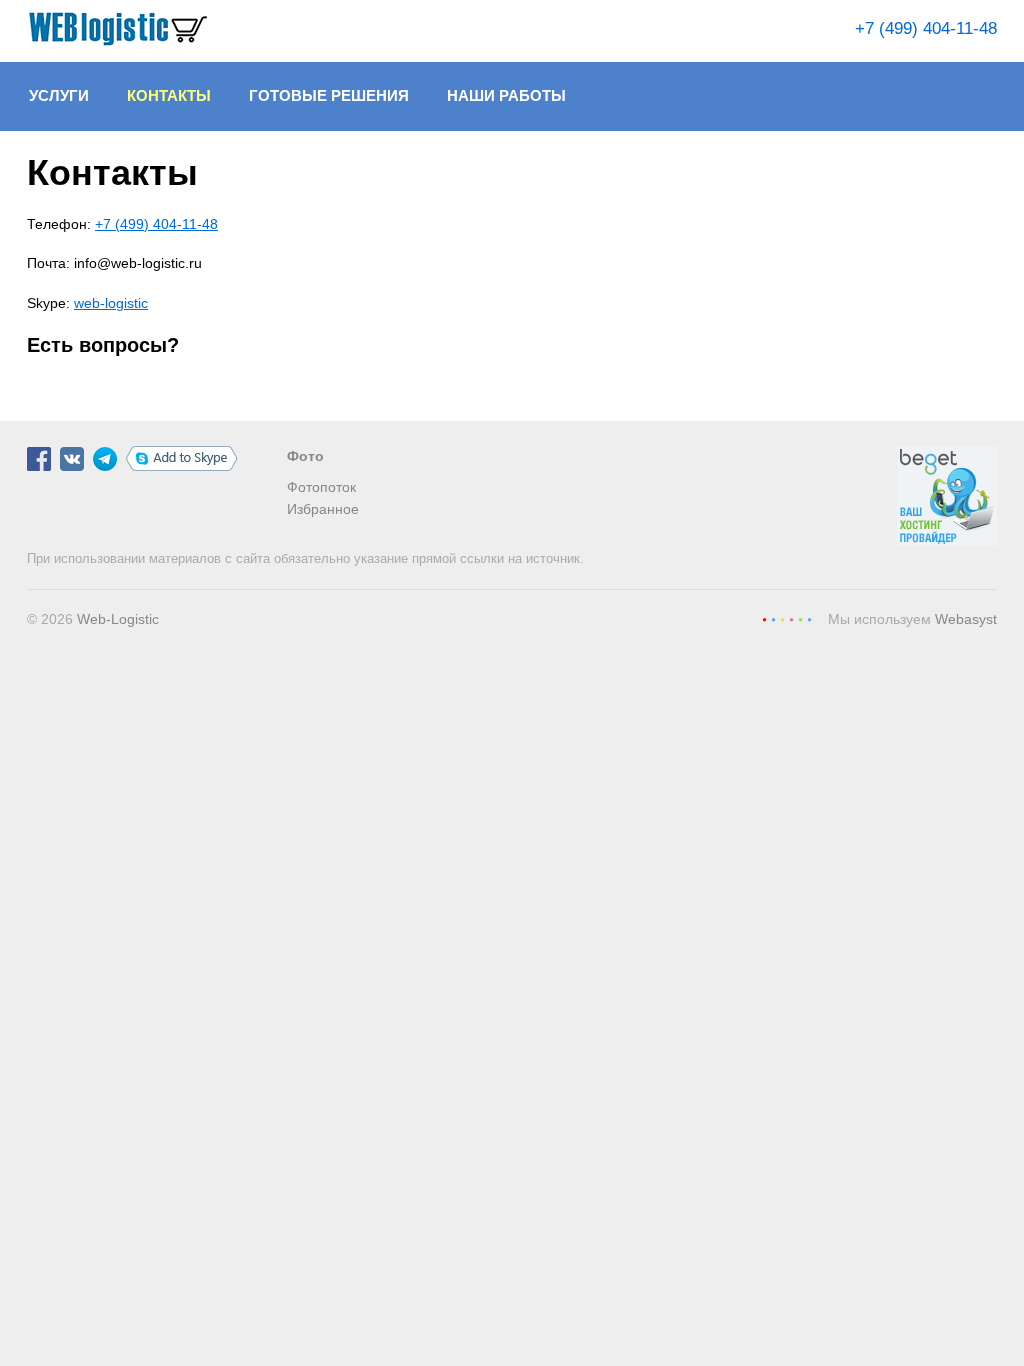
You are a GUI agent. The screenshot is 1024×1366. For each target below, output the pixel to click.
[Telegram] (105, 466)
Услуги (59, 95)
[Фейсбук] (39, 466)
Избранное (323, 509)
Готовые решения (329, 95)
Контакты (169, 95)
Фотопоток (321, 487)
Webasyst (966, 619)
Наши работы (506, 95)
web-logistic (111, 303)
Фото (305, 456)
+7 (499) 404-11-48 (926, 28)
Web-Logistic (118, 619)
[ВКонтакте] (72, 466)
